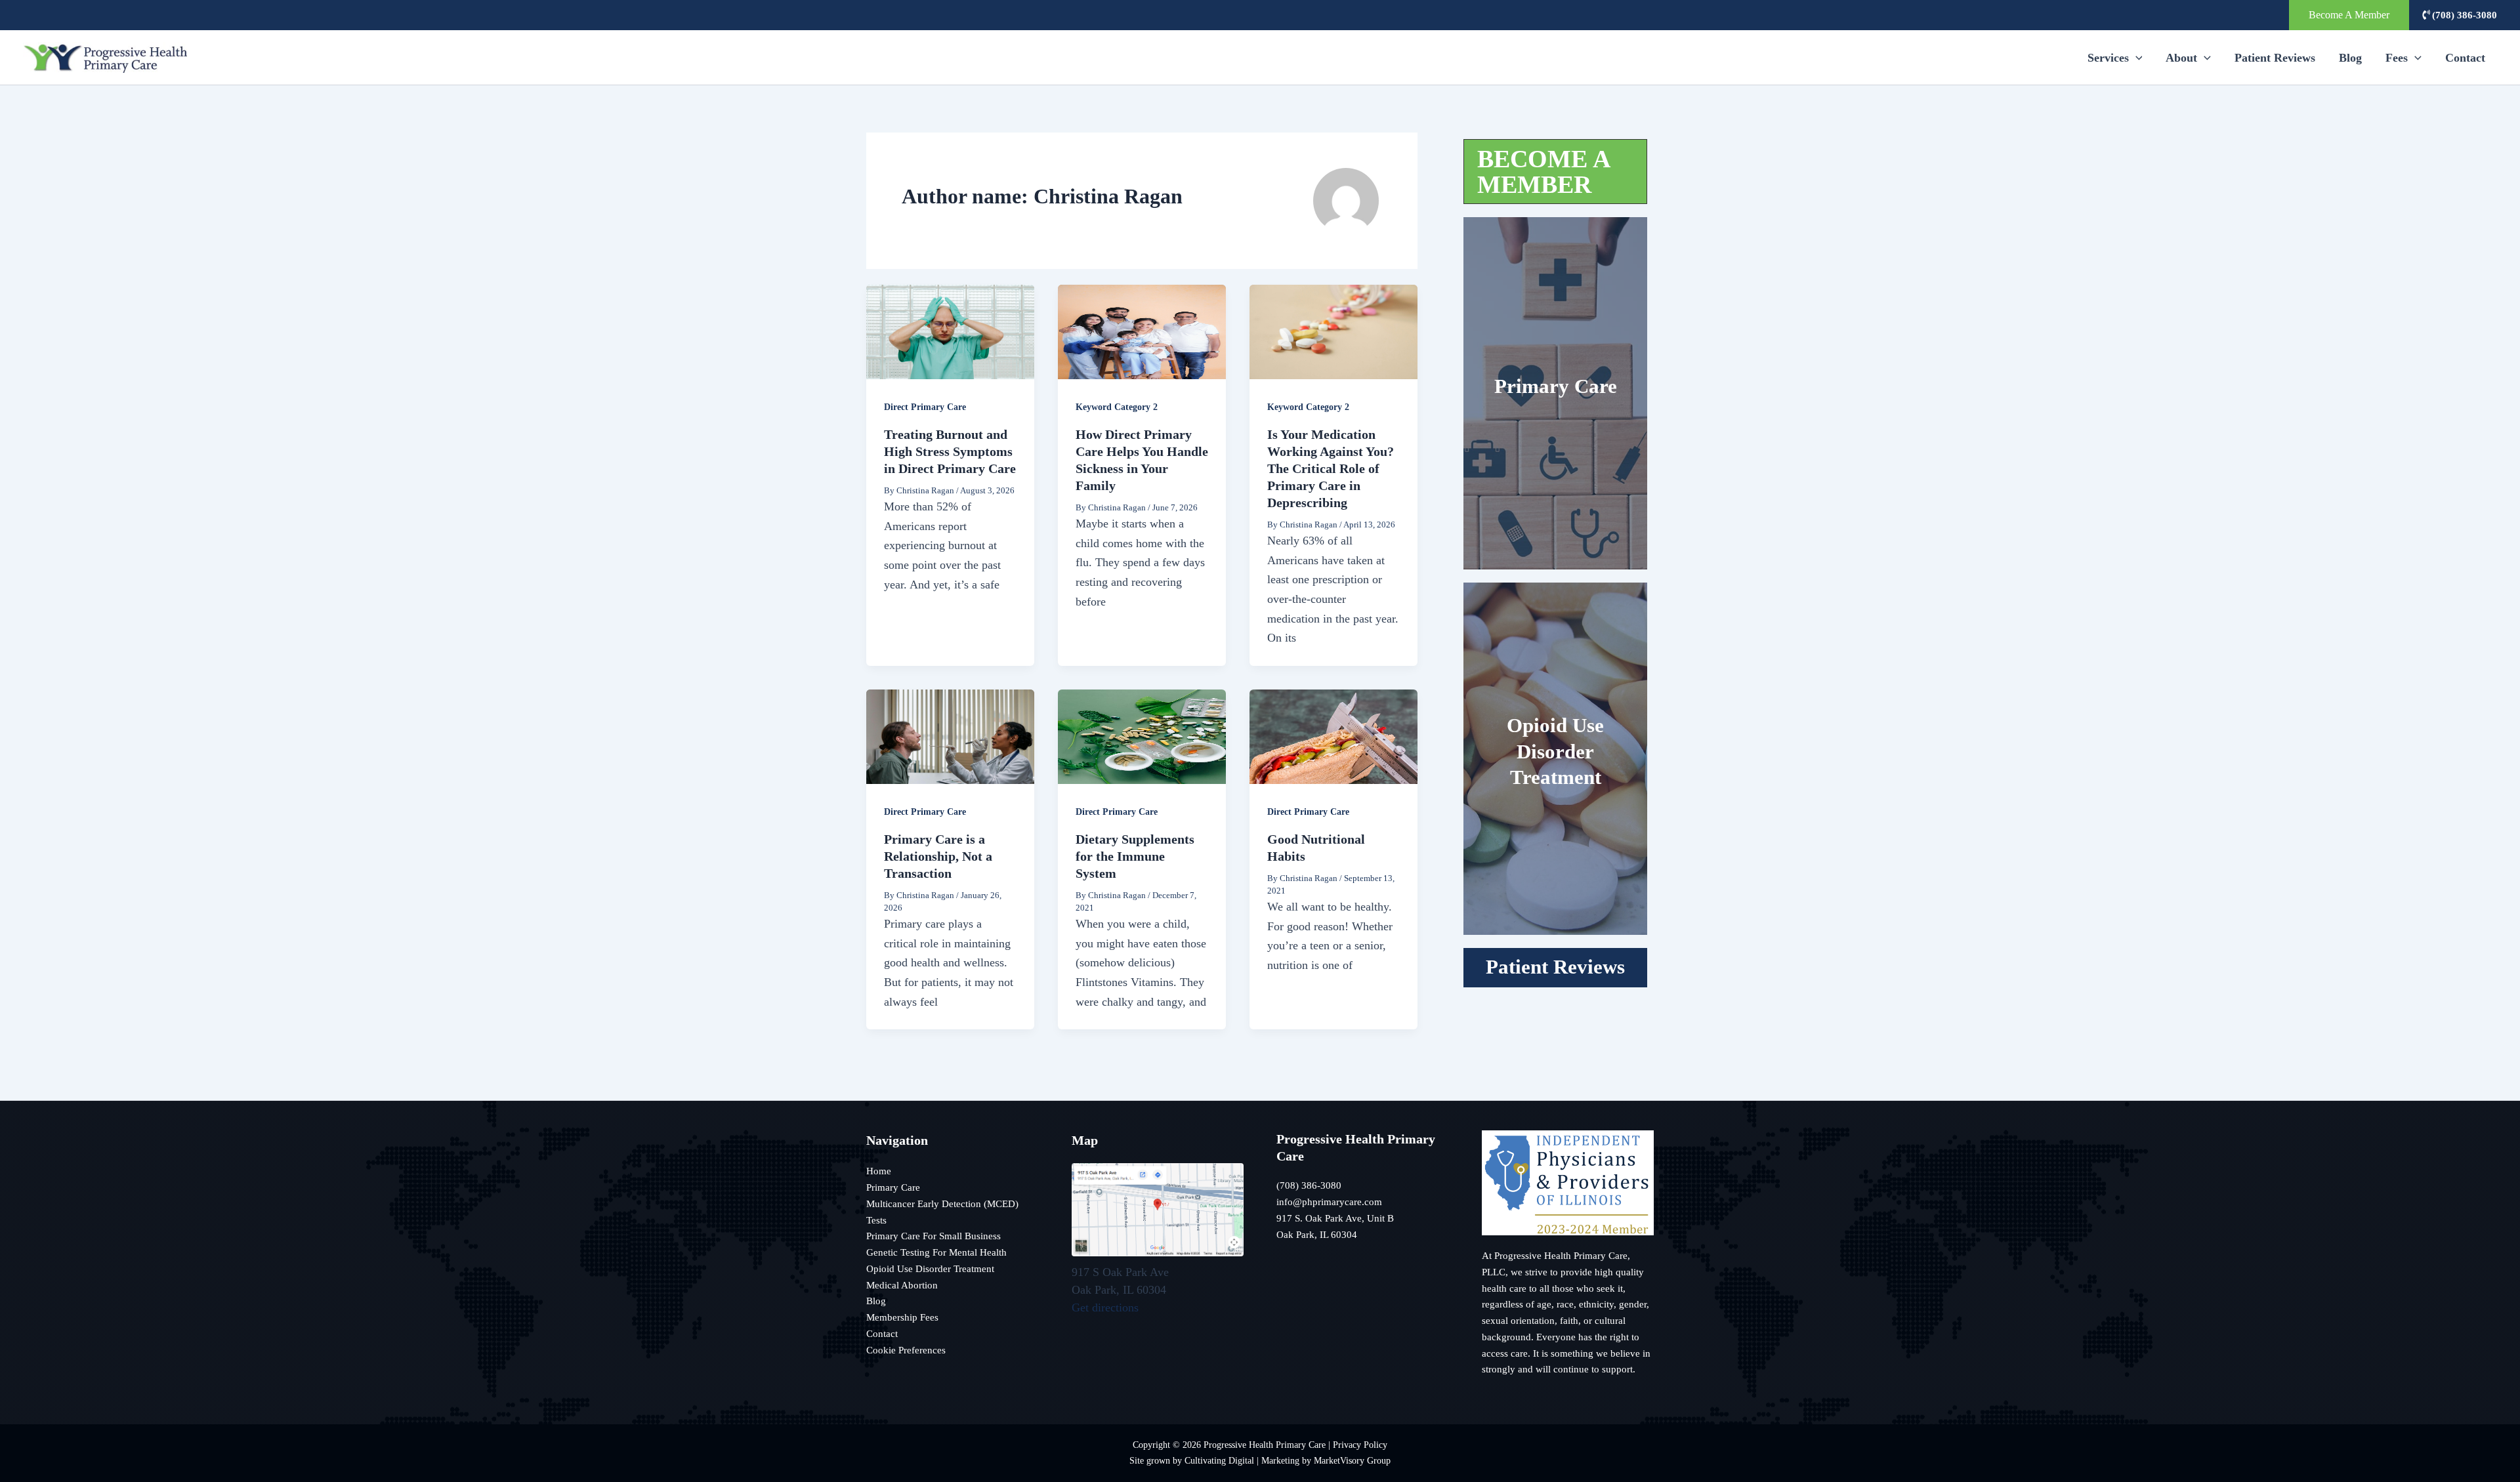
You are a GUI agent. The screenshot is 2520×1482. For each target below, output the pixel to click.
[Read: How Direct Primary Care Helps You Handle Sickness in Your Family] (1142, 331)
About (2181, 58)
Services (2108, 58)
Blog (2350, 58)
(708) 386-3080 (2463, 15)
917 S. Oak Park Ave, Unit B (1335, 1218)
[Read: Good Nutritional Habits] (1333, 735)
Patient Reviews (2275, 58)
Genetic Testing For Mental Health (936, 1252)
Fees (2397, 58)
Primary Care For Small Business (934, 1236)
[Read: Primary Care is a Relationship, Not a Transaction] (950, 735)
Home (879, 1171)
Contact (2465, 58)
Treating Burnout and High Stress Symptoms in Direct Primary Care (950, 451)
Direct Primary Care (925, 407)
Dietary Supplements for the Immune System (1135, 856)
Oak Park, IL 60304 (1317, 1235)
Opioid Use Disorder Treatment (1555, 752)
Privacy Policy (1360, 1445)
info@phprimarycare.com (1329, 1202)
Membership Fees (902, 1317)
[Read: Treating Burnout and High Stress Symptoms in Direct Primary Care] (950, 331)
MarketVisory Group (1352, 1460)
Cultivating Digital (1219, 1460)
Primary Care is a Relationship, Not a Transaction (938, 856)
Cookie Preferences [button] (906, 1350)
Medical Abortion (902, 1285)
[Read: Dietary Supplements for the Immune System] (1142, 735)
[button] (2349, 15)
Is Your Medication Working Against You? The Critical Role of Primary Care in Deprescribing (1331, 468)
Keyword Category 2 (1117, 407)
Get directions (1105, 1307)
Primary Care (1556, 386)
